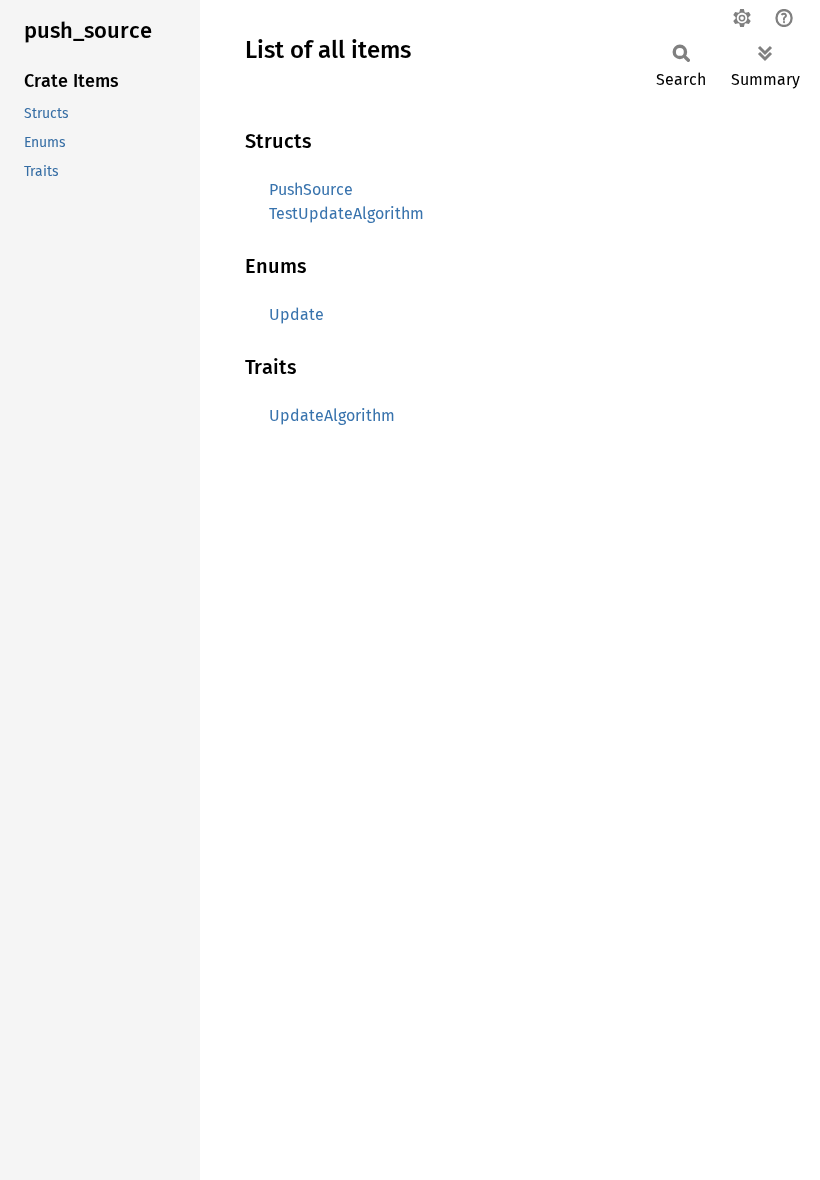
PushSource (311, 189)
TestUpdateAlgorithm (346, 213)
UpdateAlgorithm (332, 415)
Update (296, 314)
